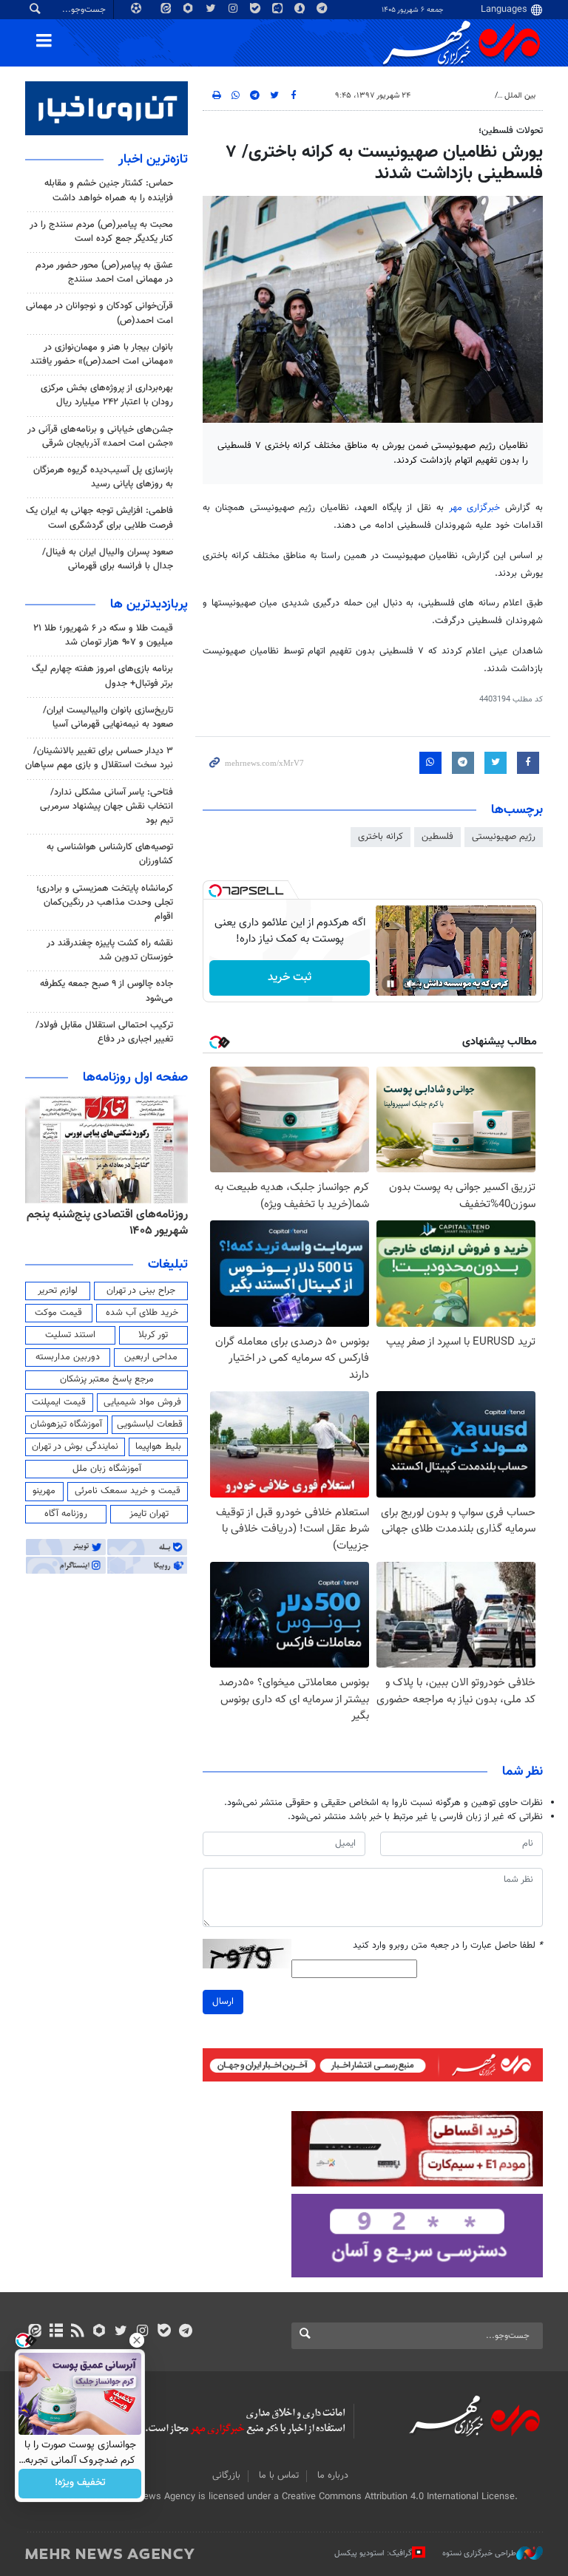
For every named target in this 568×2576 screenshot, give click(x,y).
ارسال (223, 2002)
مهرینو (44, 1491)
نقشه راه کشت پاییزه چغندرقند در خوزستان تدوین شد (110, 950)
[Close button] (137, 2340)
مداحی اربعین (151, 1357)
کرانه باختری (381, 837)
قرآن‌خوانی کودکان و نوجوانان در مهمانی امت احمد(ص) (99, 313)
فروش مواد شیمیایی (142, 1402)
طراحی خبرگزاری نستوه (479, 2553)
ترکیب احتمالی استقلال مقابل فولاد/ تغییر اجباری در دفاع (104, 1032)
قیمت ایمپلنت (59, 1402)
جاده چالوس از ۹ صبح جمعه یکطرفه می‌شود (106, 991)
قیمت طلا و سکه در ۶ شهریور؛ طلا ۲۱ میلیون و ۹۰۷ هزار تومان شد (103, 635)
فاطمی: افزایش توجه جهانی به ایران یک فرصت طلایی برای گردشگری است (99, 518)
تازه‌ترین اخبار (153, 160)
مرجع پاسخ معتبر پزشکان (107, 1379)
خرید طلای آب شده (142, 1313)
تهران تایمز (149, 1514)
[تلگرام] (185, 2332)
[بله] (164, 2332)
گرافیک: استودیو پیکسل (373, 2553)
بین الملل (520, 96)
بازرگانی (226, 2475)
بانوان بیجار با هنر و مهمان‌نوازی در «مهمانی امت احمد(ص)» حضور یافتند (102, 354)
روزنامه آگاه (66, 1514)
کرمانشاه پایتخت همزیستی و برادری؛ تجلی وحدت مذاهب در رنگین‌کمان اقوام (105, 903)
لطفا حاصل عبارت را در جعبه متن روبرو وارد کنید (448, 1946)
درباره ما (333, 2475)
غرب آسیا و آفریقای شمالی (444, 96)
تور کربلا (153, 1335)
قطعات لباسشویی (150, 1424)
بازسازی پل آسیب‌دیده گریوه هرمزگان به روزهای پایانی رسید (103, 477)
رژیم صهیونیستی (504, 837)
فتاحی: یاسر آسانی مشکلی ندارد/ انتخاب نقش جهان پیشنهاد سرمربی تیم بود (106, 806)
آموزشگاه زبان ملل (107, 1469)
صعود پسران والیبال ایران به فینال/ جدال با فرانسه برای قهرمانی (108, 559)
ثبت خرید (290, 978)
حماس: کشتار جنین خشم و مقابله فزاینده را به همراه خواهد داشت (109, 190)
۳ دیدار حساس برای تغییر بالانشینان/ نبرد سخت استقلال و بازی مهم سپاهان (99, 758)
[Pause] (390, 984)
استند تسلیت (70, 1335)
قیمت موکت (58, 1313)
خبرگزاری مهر (475, 508)
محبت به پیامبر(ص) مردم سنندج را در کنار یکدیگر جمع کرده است (101, 232)
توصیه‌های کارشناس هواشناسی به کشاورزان (110, 854)
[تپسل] (215, 891)
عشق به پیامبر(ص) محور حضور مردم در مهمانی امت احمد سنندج (104, 272)
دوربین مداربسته (68, 1357)
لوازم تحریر (58, 1291)
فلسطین (437, 837)
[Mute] (411, 984)
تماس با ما (279, 2475)
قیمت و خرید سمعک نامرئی (128, 1491)
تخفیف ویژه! (80, 2484)
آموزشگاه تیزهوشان (66, 1424)
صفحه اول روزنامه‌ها (135, 1078)
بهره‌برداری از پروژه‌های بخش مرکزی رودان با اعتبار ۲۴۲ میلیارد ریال (107, 395)
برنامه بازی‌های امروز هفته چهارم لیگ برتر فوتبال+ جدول (102, 676)
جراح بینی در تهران (141, 1291)
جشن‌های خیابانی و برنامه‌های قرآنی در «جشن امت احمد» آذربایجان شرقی (100, 436)
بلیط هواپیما (158, 1447)
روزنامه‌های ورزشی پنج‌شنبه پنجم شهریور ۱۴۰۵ (112, 1223)
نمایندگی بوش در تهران (75, 1447)
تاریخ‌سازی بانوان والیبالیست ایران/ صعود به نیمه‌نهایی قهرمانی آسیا (108, 717)
